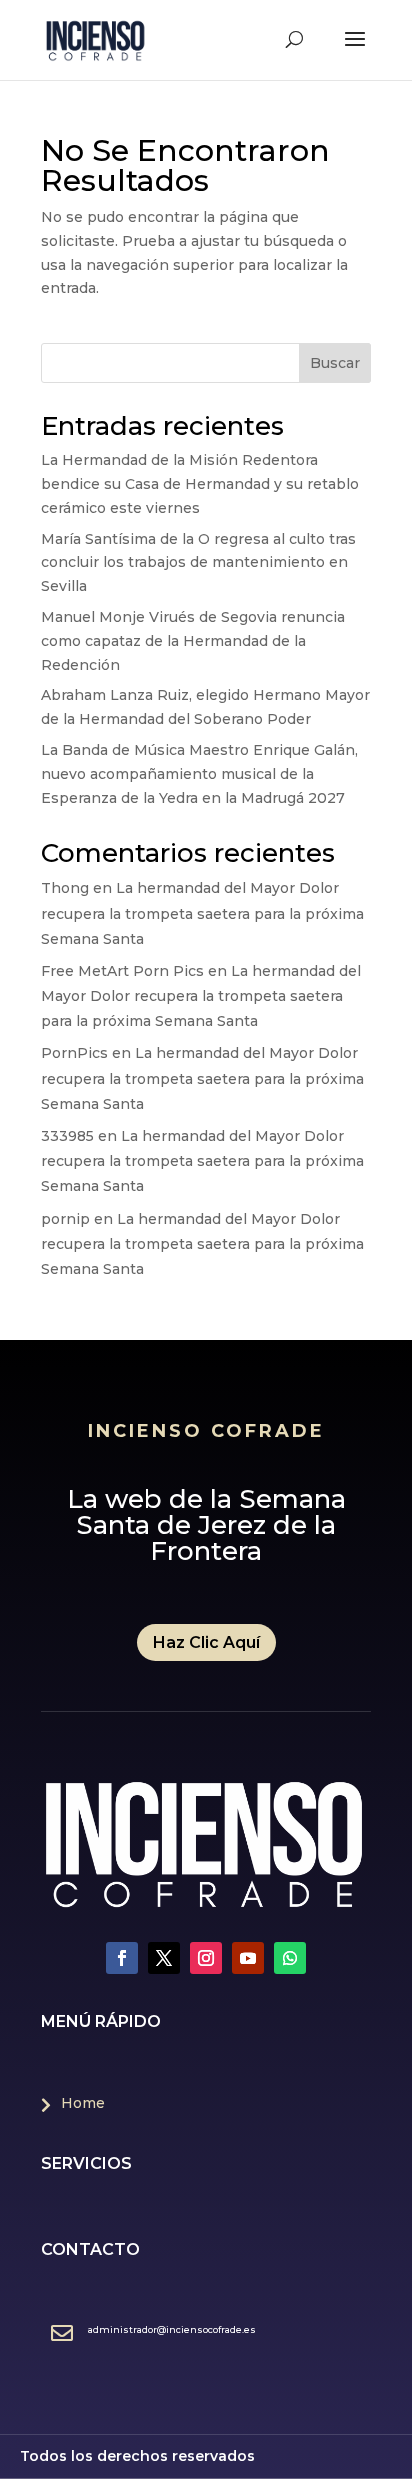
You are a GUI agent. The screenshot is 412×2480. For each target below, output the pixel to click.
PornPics (74, 1053)
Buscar (335, 363)
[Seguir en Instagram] (206, 1958)
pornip (65, 1219)
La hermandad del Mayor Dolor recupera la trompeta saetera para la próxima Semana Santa (202, 913)
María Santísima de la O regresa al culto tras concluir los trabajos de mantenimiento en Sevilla (198, 563)
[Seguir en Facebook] (122, 1958)
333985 (67, 1136)
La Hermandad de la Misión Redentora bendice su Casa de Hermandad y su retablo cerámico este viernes (200, 484)
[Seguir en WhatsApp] (290, 1958)
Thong (65, 888)
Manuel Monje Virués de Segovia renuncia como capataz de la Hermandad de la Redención (193, 641)
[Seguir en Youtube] (248, 1958)
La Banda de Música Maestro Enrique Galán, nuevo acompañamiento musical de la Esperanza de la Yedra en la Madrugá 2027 (199, 774)
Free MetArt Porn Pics (122, 971)
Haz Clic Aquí (206, 1642)
